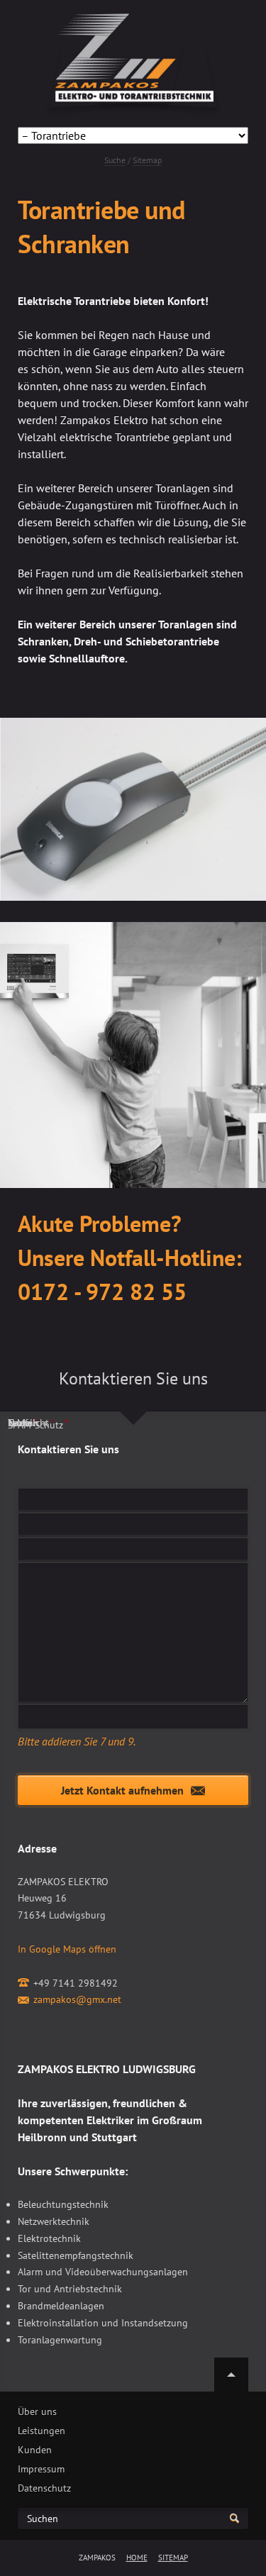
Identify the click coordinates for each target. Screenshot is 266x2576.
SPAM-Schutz (38, 1424)
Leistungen (41, 2431)
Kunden (35, 2450)
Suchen (43, 2519)
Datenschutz (44, 2488)
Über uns (37, 2411)
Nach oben (231, 2375)
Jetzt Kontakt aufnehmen (122, 1790)
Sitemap (147, 160)
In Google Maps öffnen (67, 1949)
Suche (115, 160)
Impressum (41, 2469)
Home (137, 2558)
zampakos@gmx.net (77, 1999)
